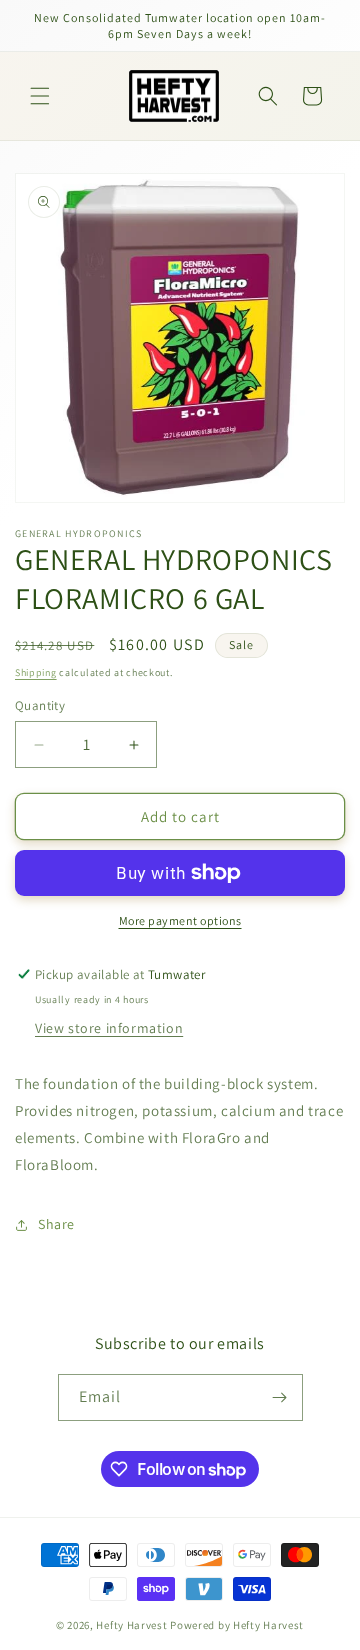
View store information (109, 1028)
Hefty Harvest (131, 1625)
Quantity (40, 705)
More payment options (180, 920)
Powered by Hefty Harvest (237, 1625)
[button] (40, 96)
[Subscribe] (280, 1397)
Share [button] (56, 1224)
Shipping (36, 672)
